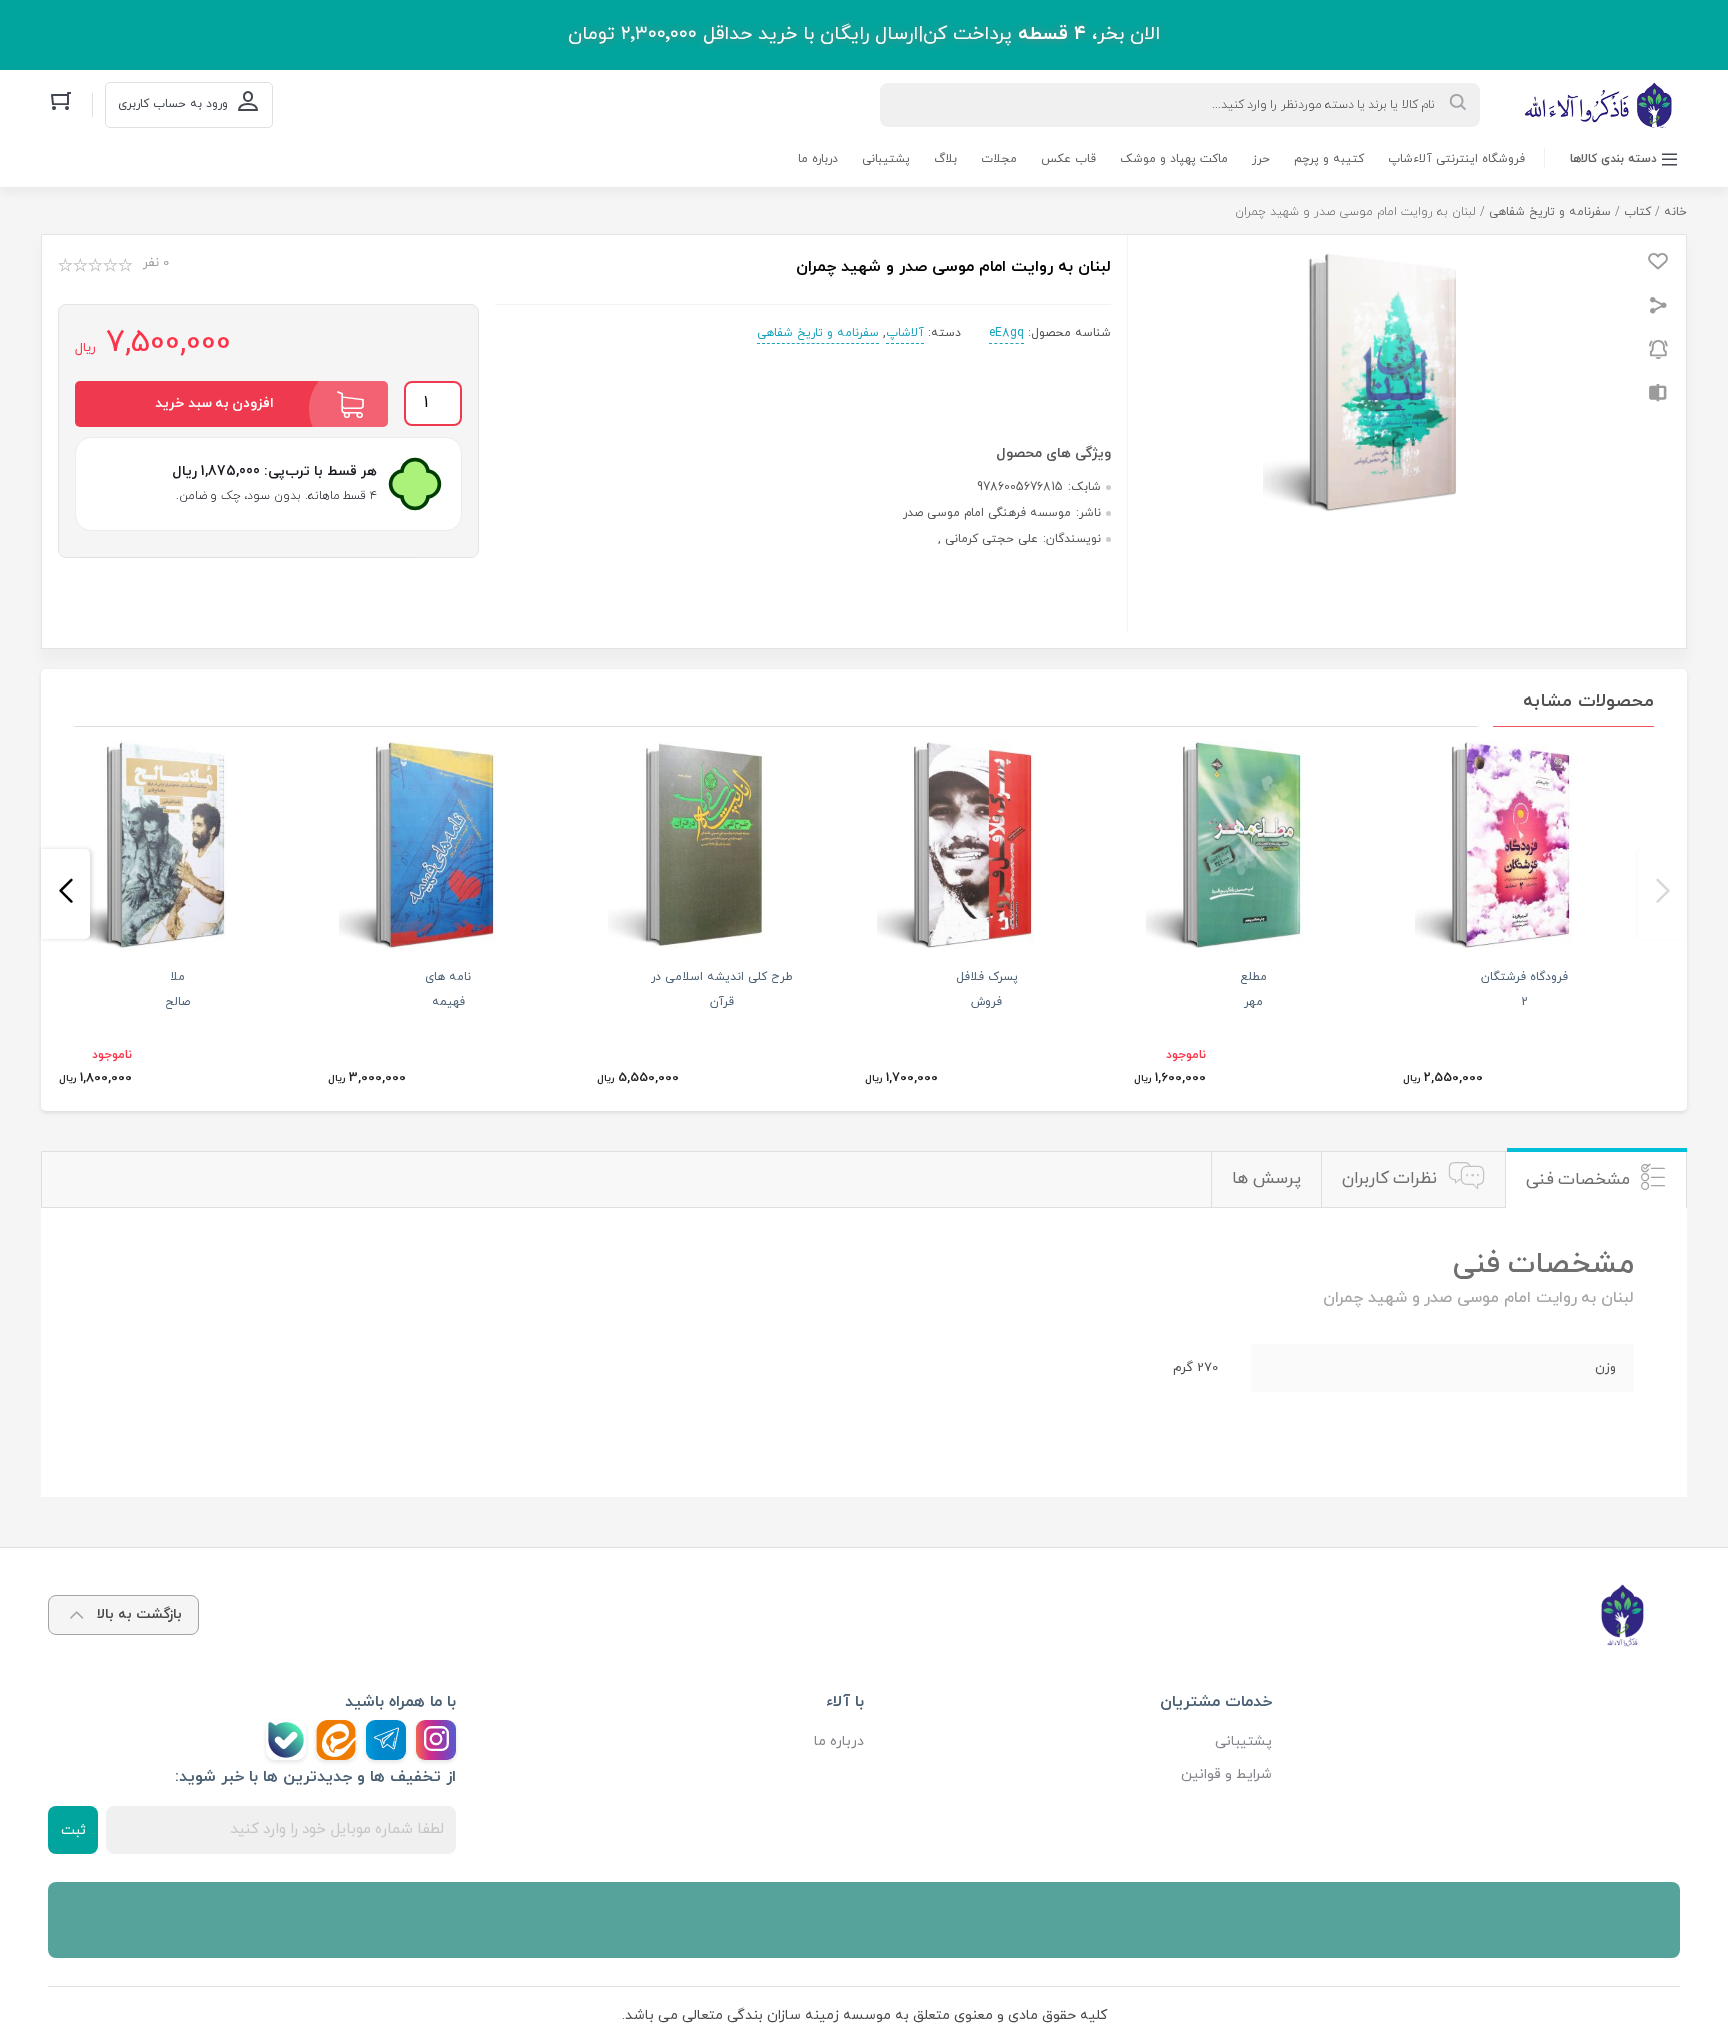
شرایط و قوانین (1226, 1774)
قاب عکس (1068, 159)
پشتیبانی (886, 159)
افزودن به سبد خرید (214, 403)
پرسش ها (1266, 1179)
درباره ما (818, 159)
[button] (1662, 894)
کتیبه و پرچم (1329, 159)
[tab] (1596, 1179)
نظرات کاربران (1390, 1179)
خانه (1675, 212)
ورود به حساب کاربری (173, 104)
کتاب (1637, 212)
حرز (1261, 159)
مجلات (999, 159)
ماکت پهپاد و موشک (1174, 159)
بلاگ (945, 159)
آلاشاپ (905, 333)
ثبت (73, 1830)
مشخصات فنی (1578, 1180)
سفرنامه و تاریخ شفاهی (1550, 212)
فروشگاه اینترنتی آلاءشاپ (1456, 159)
